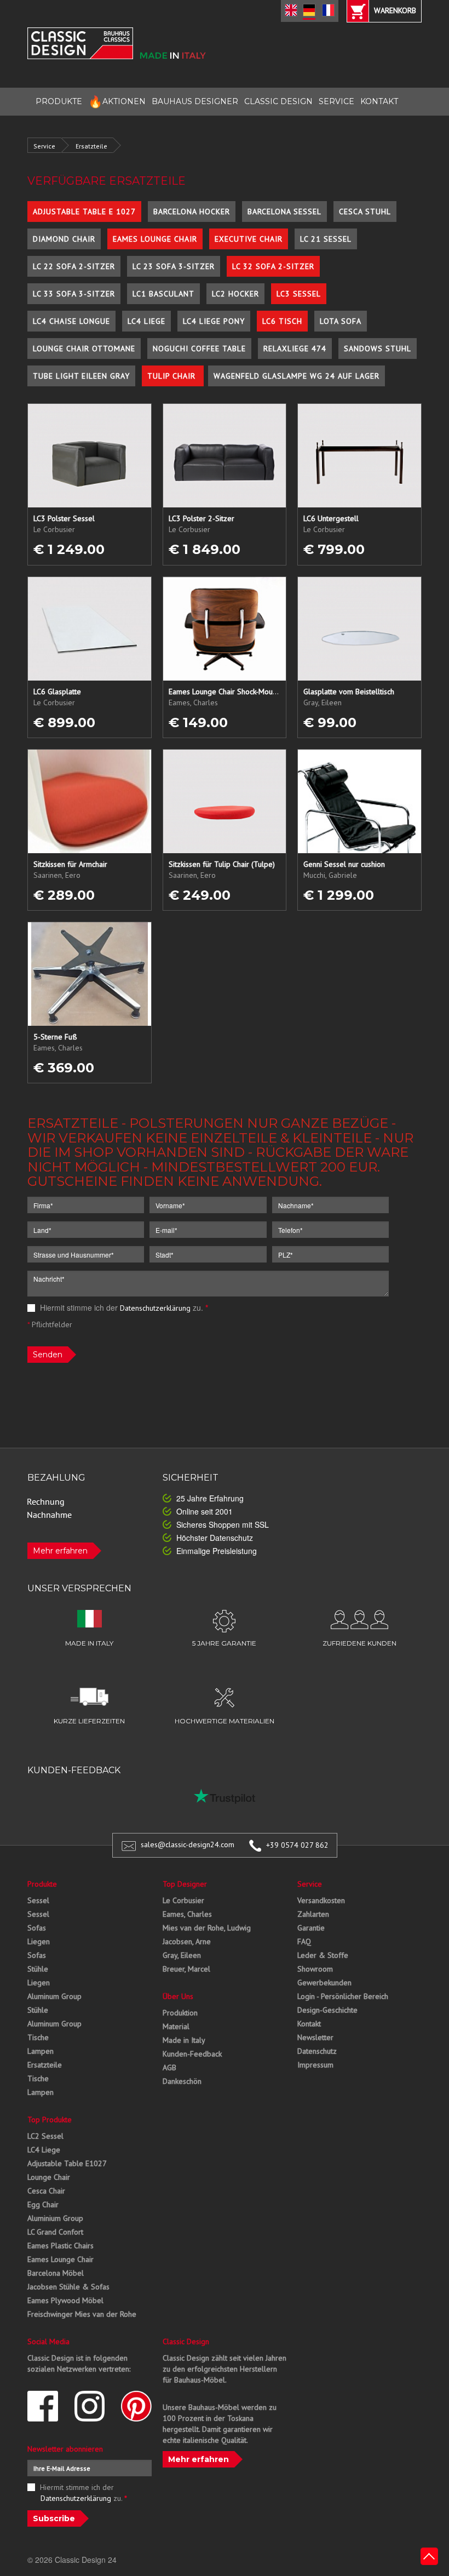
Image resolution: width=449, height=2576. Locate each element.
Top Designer (185, 1884)
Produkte (42, 1884)
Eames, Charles (187, 1914)
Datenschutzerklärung (155, 1308)
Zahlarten (313, 1914)
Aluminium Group (55, 2218)
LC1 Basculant (163, 294)
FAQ (304, 1941)
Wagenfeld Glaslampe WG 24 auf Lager (297, 376)
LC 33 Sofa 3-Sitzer (74, 294)
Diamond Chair (64, 239)
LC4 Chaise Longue (71, 321)
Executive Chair (249, 239)
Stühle (38, 1969)
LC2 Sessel (45, 2136)
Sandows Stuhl (378, 349)
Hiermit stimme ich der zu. (123, 1307)
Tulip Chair (173, 376)
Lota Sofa (341, 321)
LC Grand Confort (55, 2232)
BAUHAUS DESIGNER (195, 101)
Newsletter (315, 2037)
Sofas (37, 1928)
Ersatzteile (91, 146)
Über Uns (178, 1996)
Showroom (315, 1969)
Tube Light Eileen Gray (81, 376)
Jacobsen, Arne (187, 1941)
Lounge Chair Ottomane (84, 349)
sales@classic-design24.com (188, 1845)
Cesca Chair (46, 2191)
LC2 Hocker (235, 294)
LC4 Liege (146, 321)
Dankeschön (182, 2081)
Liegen (39, 1941)
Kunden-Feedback (192, 2054)
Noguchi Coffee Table (199, 349)
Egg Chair (43, 2204)
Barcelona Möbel (56, 2273)
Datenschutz (317, 2051)
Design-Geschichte (327, 2010)
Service (44, 146)
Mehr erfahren (60, 1551)
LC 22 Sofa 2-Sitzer (74, 266)
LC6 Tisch (282, 321)
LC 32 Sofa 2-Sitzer (273, 266)
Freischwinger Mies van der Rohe (82, 2314)
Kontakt (309, 2024)
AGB (169, 2067)
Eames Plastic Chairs (61, 2246)
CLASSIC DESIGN (278, 101)
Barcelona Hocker (192, 212)
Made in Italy (184, 2040)
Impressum (315, 2065)
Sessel (38, 1900)
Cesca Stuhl (365, 212)
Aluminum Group (54, 1996)
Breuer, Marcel (186, 1969)
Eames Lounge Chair (155, 239)
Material (176, 2026)
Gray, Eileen (182, 1955)
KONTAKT (379, 101)
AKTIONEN (117, 102)
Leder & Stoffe (323, 1955)
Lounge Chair (49, 2177)
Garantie (311, 1928)
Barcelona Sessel (284, 212)
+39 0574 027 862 (297, 1845)
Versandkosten (321, 1900)
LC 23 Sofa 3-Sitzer (174, 266)
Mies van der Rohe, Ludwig (207, 1928)
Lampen (41, 2051)
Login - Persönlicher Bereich (343, 1996)
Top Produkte (50, 2120)
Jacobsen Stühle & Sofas (68, 2287)
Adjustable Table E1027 (67, 2163)
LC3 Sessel (299, 294)
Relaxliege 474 (295, 349)
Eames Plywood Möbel (65, 2300)
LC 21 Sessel (326, 239)
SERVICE (336, 101)
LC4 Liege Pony (214, 321)
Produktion (180, 2013)
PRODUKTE (59, 101)
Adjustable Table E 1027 (84, 212)
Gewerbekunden (324, 1983)
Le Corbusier (183, 1900)
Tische (38, 2037)
